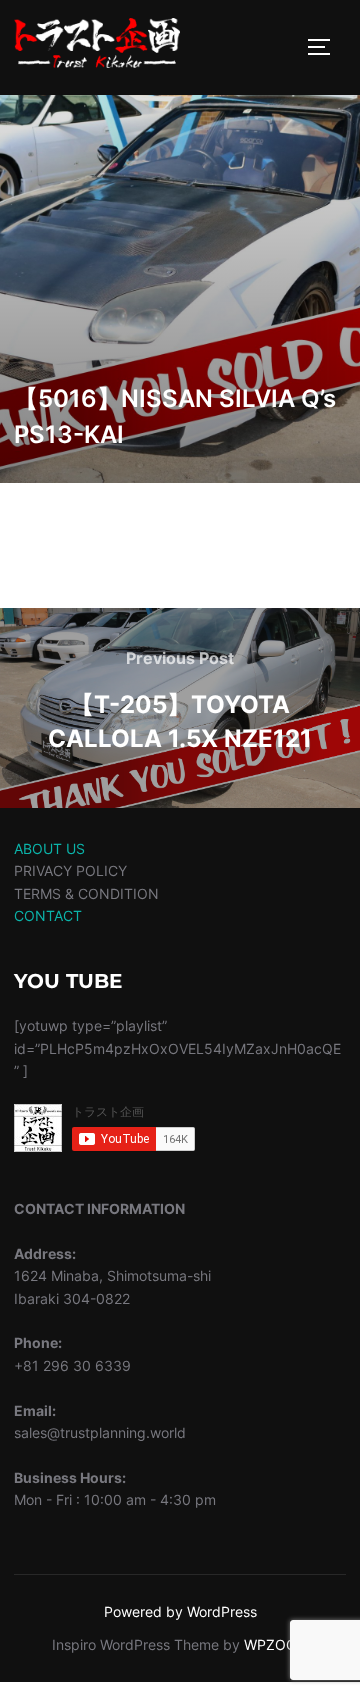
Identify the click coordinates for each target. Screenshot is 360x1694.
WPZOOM (276, 1644)
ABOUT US (49, 848)
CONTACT (48, 915)
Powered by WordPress (180, 1611)
